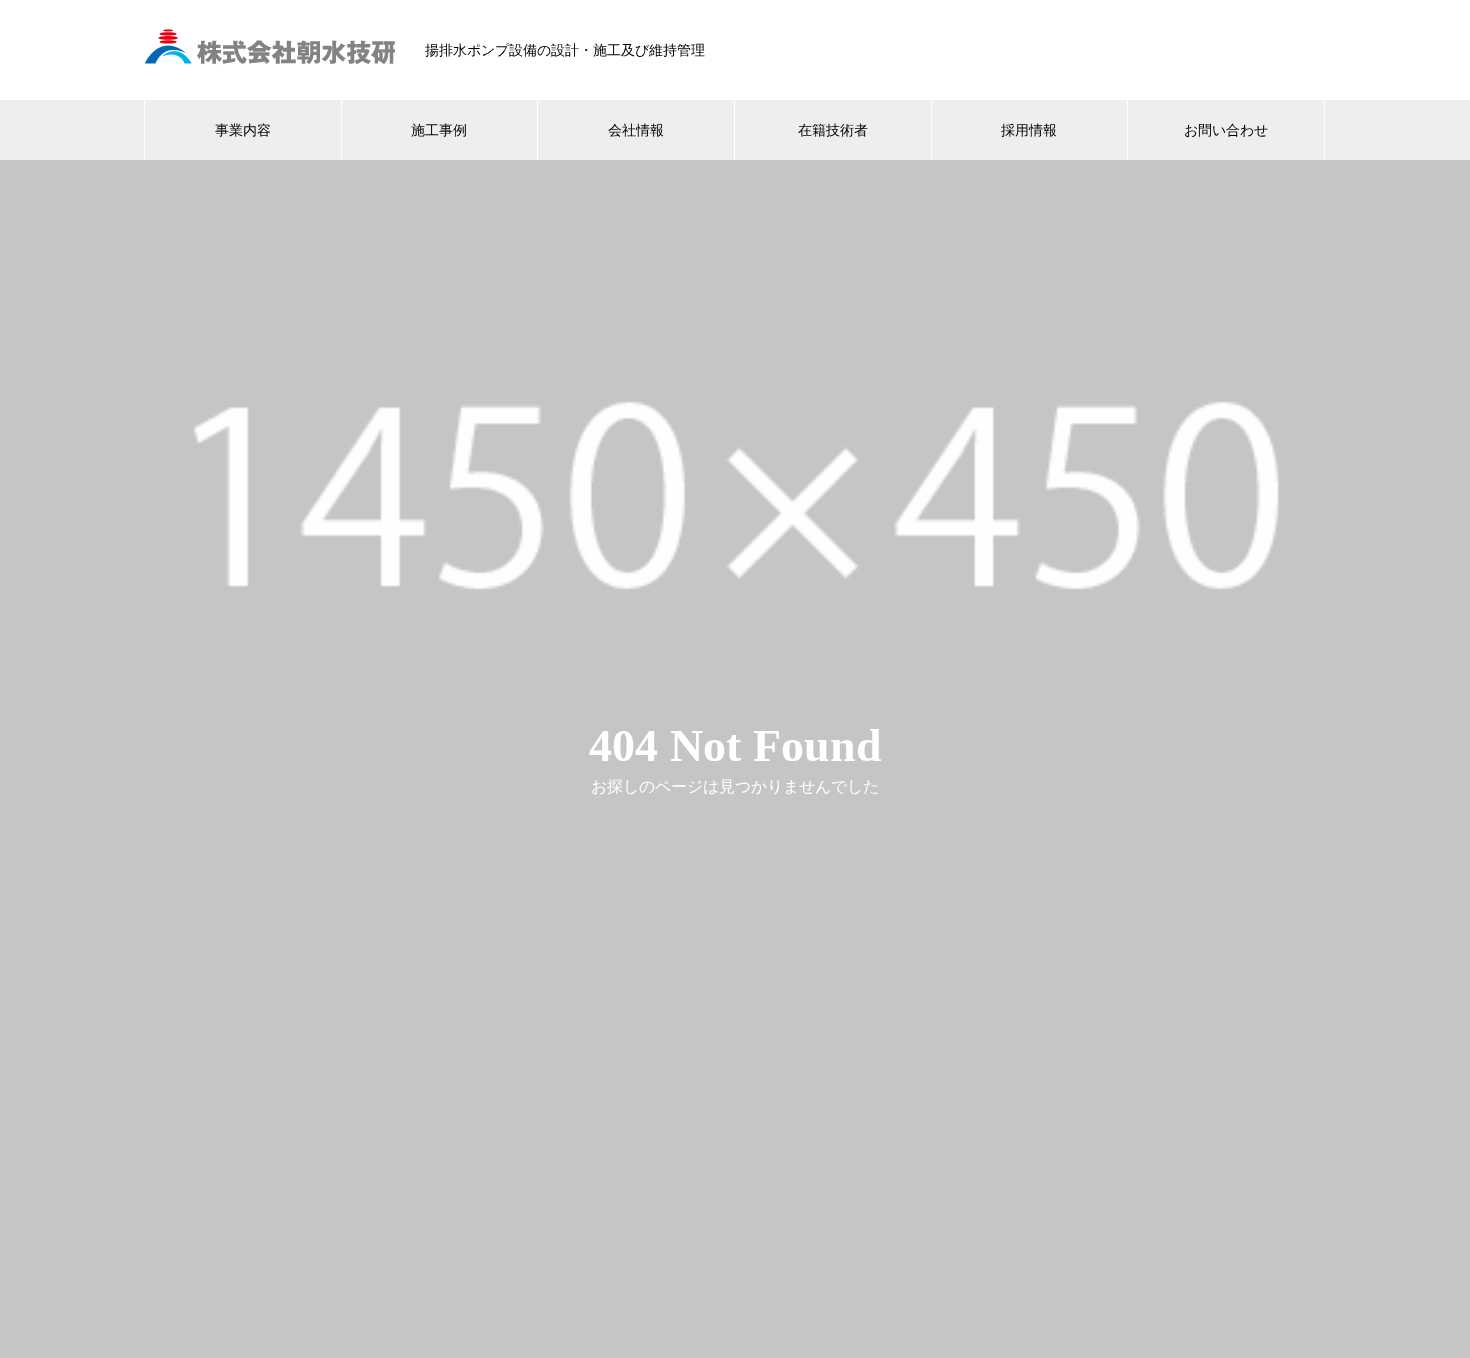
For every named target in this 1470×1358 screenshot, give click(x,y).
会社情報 (636, 130)
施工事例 (439, 130)
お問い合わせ (1226, 130)
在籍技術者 (833, 130)
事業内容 (243, 130)
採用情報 (1029, 130)
